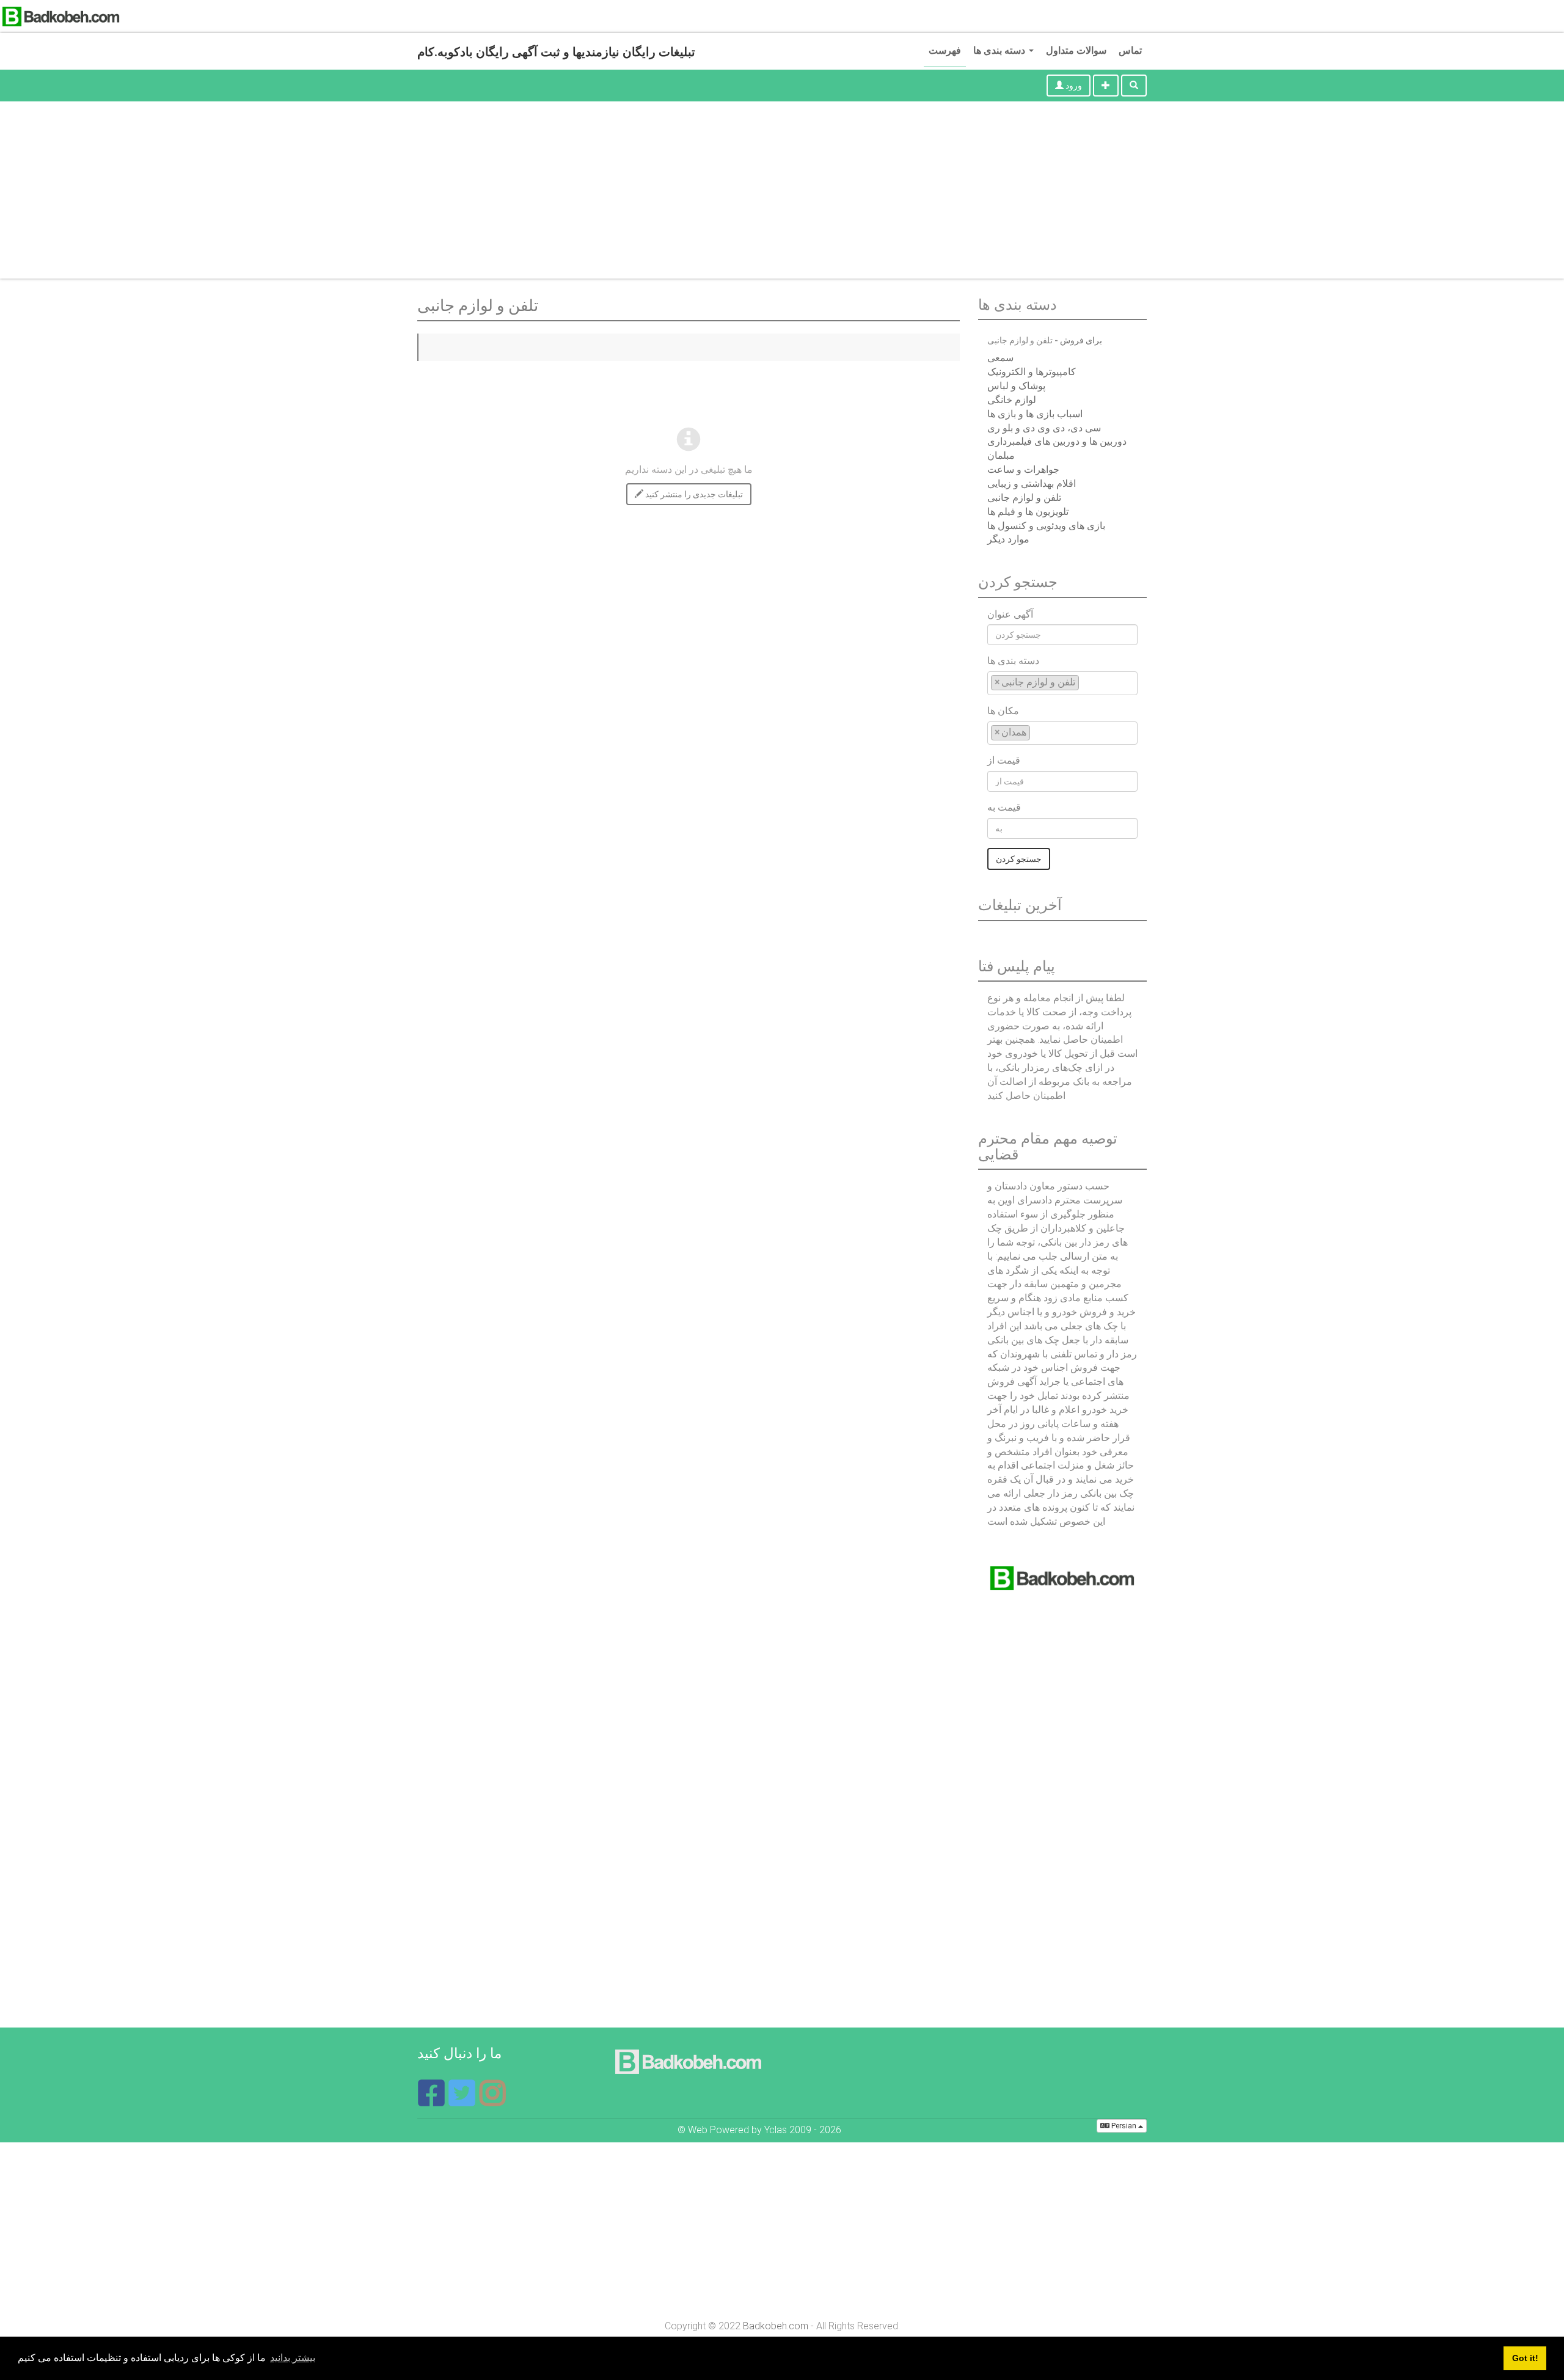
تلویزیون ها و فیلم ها (1028, 512)
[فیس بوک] (433, 2101)
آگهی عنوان (1010, 614)
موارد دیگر (1008, 539)
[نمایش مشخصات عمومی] (492, 2101)
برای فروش (1081, 340)
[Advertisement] (782, 193)
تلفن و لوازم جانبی (1024, 498)
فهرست (945, 50)
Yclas (776, 2130)
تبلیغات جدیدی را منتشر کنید (693, 494)
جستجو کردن (1019, 859)
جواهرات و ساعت (1023, 469)
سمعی (1000, 358)
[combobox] (1062, 683)
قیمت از (1004, 760)
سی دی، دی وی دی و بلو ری (1044, 428)
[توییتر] (463, 2101)
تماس (1130, 50)
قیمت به (1004, 807)
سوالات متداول (1076, 50)
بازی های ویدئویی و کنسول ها (1046, 526)
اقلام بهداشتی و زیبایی (1032, 484)
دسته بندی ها (1000, 50)
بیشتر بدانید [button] (293, 2358)
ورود (1073, 86)
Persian (1124, 2126)
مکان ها (1003, 711)
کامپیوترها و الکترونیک (1032, 372)
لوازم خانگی (1012, 400)
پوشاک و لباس (1016, 386)
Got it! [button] (1525, 2358)
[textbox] (1086, 682)
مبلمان (1001, 455)
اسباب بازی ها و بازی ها (1035, 414)
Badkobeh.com (776, 2326)
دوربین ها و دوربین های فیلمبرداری (1057, 441)
